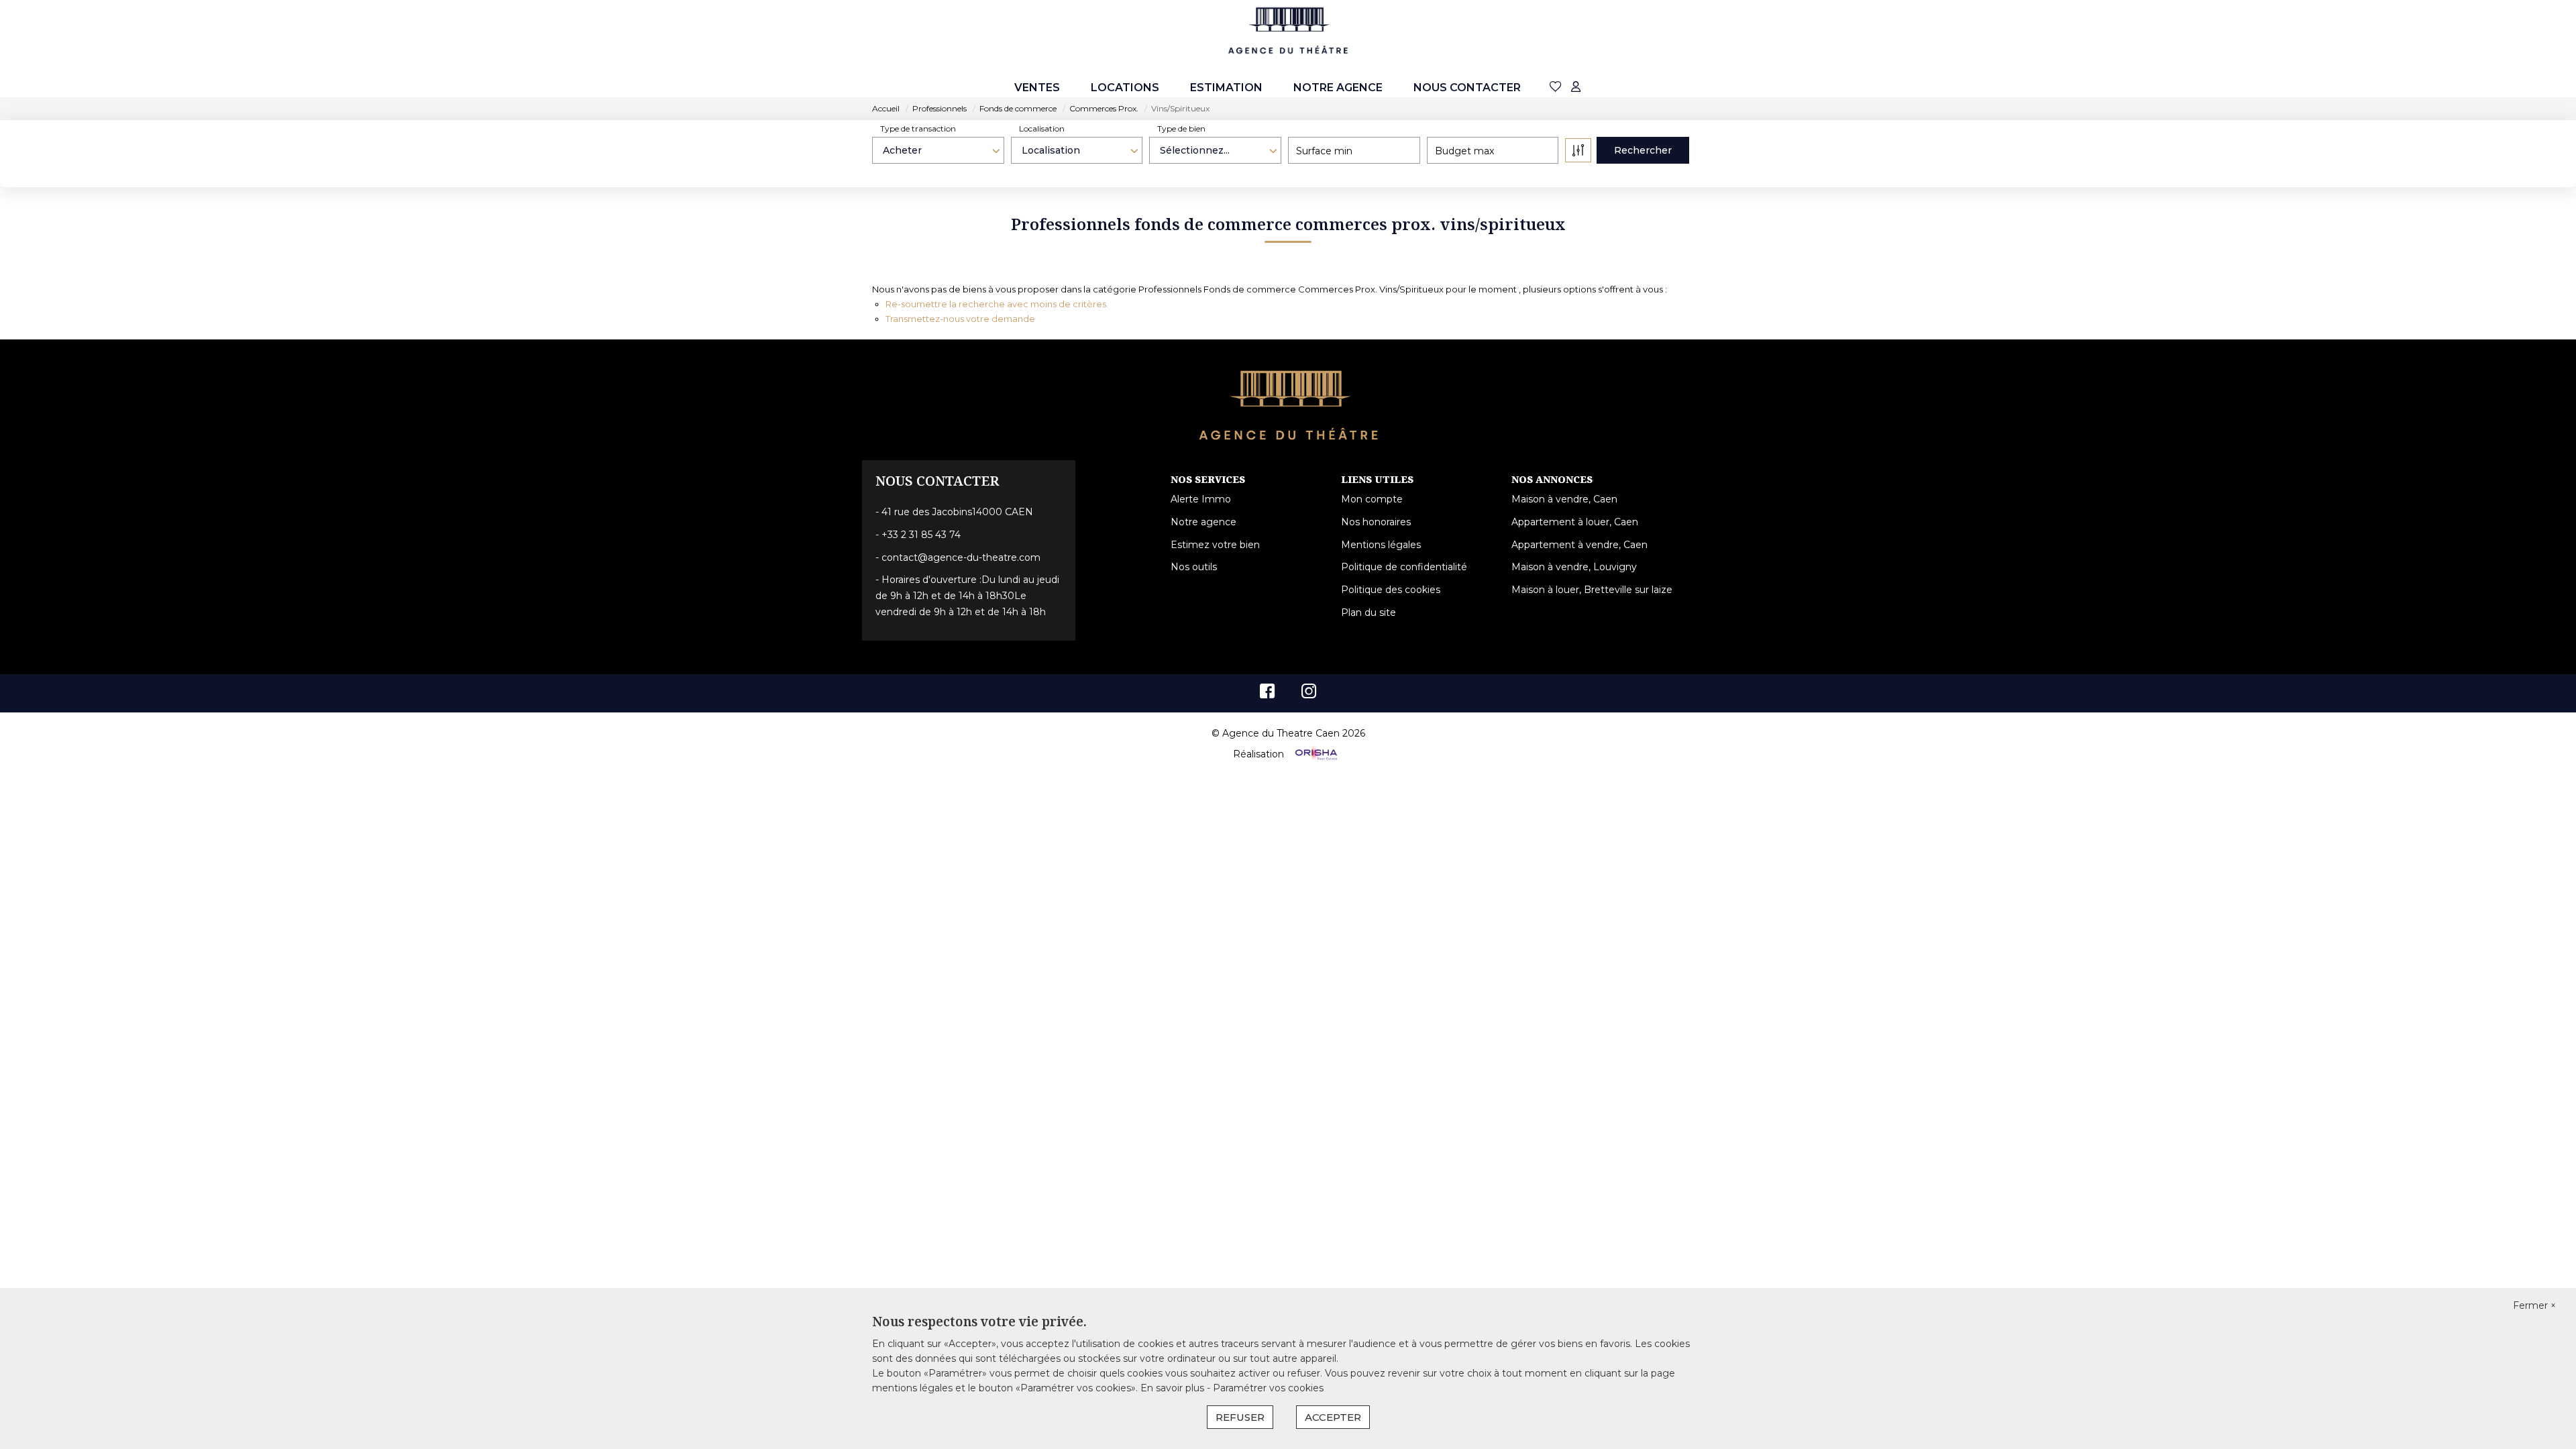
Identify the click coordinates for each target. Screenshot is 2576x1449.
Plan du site (1368, 612)
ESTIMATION (1226, 88)
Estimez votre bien (1215, 545)
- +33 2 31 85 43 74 (918, 535)
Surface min (1324, 151)
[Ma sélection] (1556, 88)
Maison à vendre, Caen (1564, 499)
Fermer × (2534, 1305)
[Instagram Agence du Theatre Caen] (1309, 694)
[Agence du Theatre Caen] (1288, 31)
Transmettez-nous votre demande (960, 319)
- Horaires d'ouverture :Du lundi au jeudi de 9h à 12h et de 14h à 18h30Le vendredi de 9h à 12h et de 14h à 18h (967, 596)
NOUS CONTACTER (1467, 88)
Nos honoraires (1376, 522)
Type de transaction (918, 128)
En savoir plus (1174, 1388)
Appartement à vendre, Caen (1579, 545)
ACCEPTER (1333, 1417)
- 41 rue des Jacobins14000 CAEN (954, 512)
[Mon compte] (1576, 88)
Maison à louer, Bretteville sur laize (1592, 590)
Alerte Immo (1201, 499)
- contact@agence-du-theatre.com (958, 557)
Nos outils (1194, 567)
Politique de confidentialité (1404, 567)
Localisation (1042, 128)
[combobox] (938, 150)
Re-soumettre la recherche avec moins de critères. (997, 304)
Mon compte (1372, 499)
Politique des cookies (1391, 590)
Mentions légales (1381, 545)
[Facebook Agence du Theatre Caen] (1267, 694)
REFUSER (1240, 1417)
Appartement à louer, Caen (1575, 522)
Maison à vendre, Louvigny (1574, 567)
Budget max (1464, 151)
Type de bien (1181, 128)
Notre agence (1338, 88)
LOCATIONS (1125, 88)
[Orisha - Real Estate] (1315, 754)
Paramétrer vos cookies (1268, 1388)
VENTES (1037, 88)
